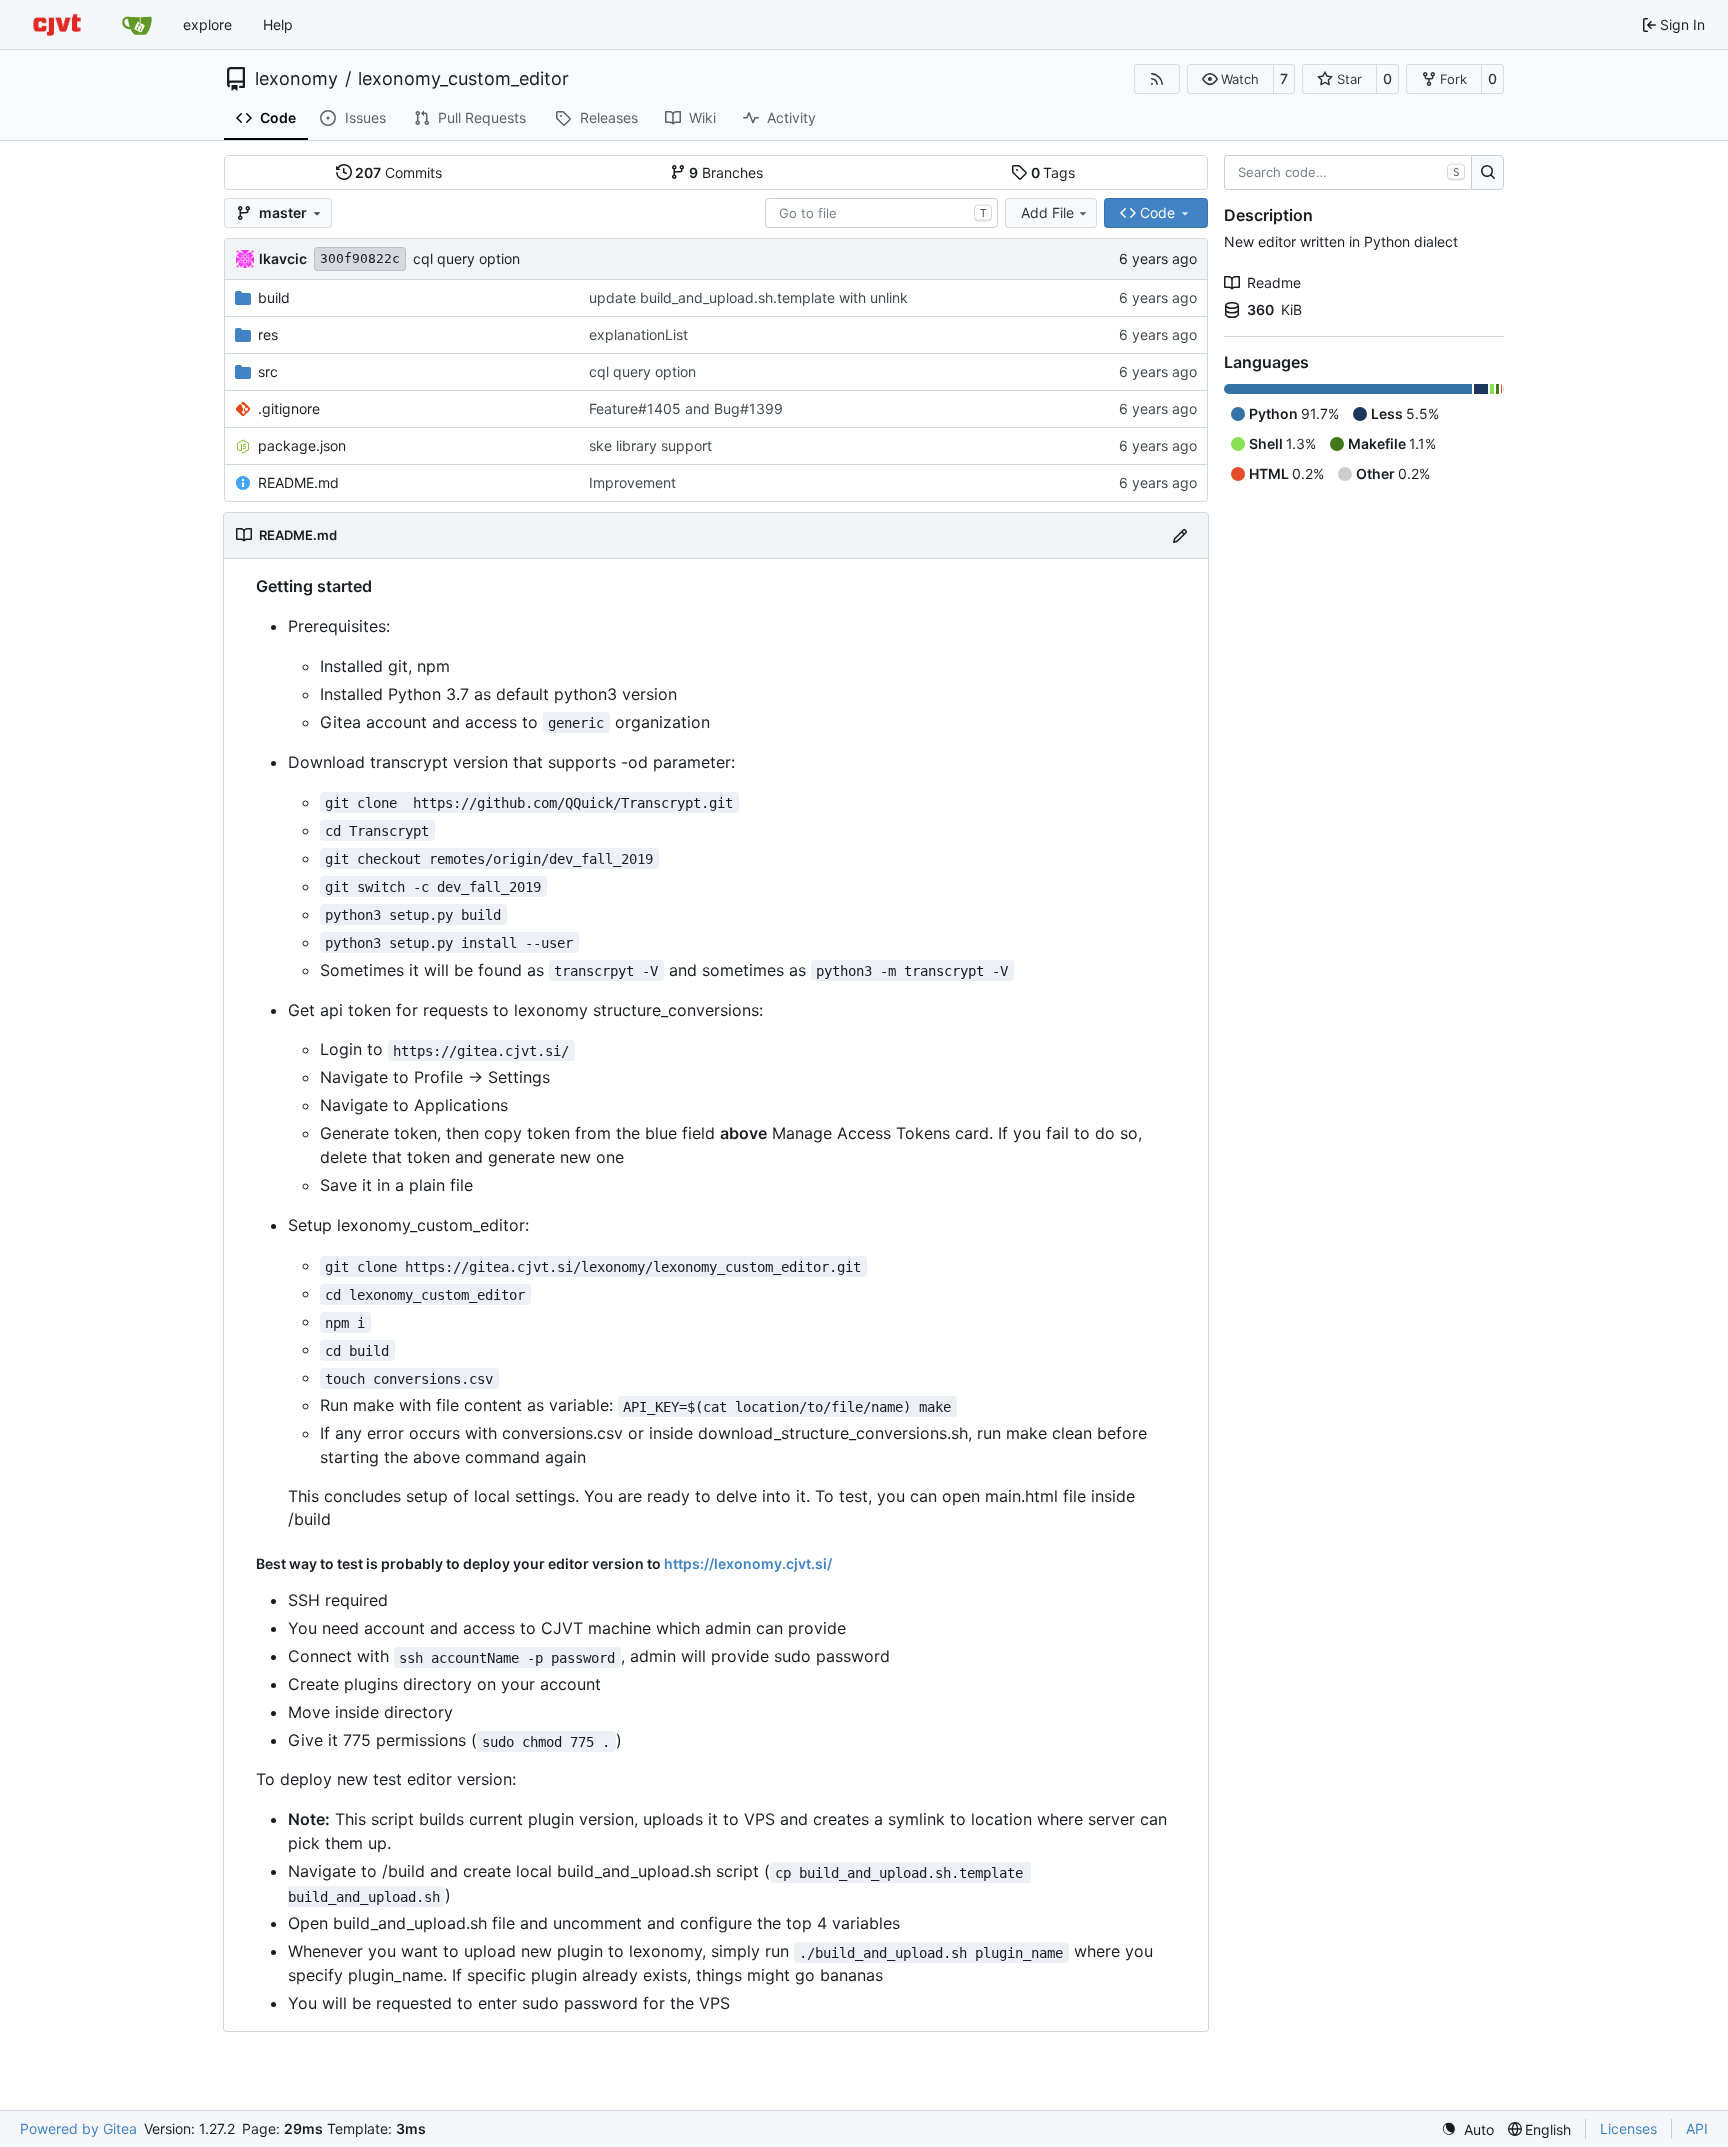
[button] (1230, 79)
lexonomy (296, 79)
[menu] (1467, 2129)
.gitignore (289, 408)
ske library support (650, 445)
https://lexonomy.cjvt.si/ (748, 1563)
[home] (57, 24)
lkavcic (283, 258)
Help (278, 24)
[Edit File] (1180, 535)
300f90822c (360, 258)
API (1697, 2128)
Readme (1274, 282)
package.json (302, 445)
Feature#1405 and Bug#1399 (686, 408)
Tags (1053, 172)
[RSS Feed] (1157, 79)
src (268, 371)
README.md (298, 482)
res (268, 334)
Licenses (1628, 2128)
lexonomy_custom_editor (463, 79)
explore (207, 24)
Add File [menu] (1047, 212)
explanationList (638, 334)
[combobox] (881, 213)
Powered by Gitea (78, 2128)
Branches (726, 172)
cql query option (466, 258)
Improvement (632, 482)
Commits (398, 172)
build (274, 297)
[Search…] (1487, 173)
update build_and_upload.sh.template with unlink (748, 297)
